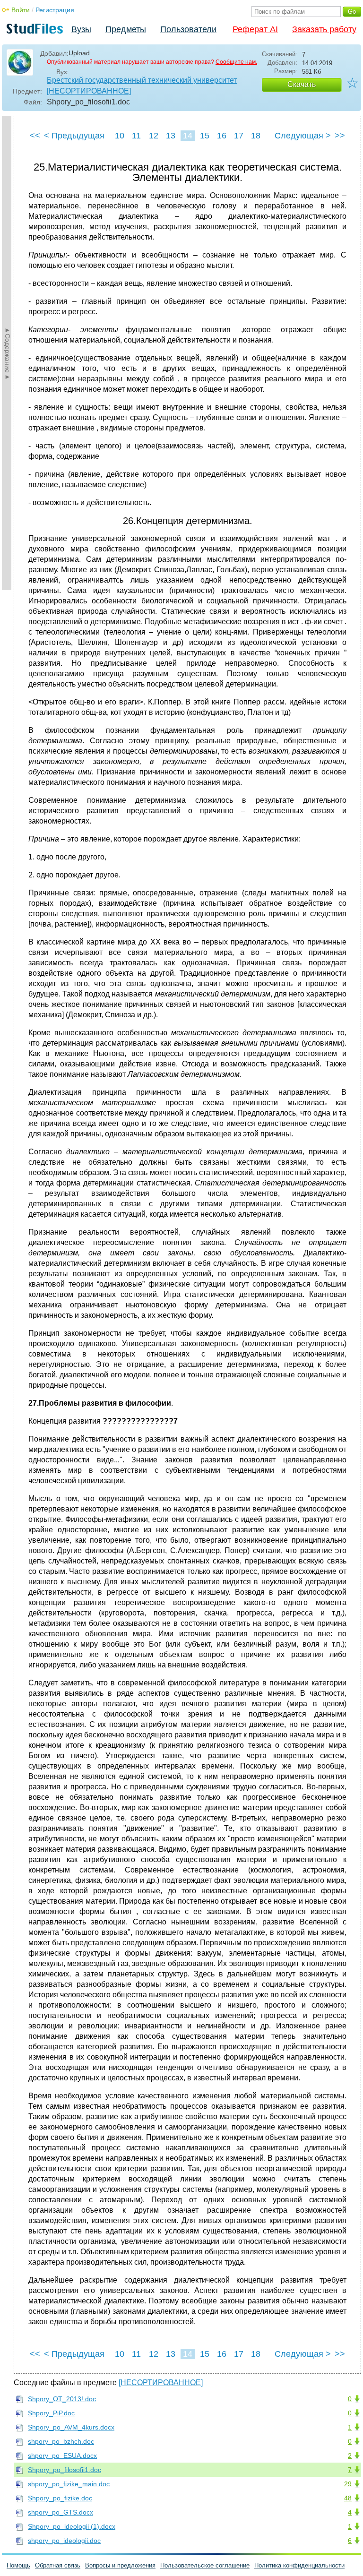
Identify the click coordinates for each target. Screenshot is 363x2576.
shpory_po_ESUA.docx (62, 2456)
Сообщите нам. (236, 62)
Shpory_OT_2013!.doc (62, 2399)
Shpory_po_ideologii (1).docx (72, 2526)
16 (222, 136)
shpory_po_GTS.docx (60, 2512)
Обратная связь (58, 2565)
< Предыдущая (74, 136)
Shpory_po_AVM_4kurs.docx (71, 2427)
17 (239, 136)
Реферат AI (255, 29)
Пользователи (188, 29)
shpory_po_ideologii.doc (64, 2541)
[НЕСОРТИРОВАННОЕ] (89, 91)
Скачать (302, 84)
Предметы (126, 29)
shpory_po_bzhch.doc (61, 2441)
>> (340, 136)
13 (171, 136)
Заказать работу (324, 29)
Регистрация (55, 10)
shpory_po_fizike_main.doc (69, 2484)
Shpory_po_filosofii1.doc (65, 2470)
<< (35, 136)
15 (205, 136)
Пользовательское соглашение (205, 2565)
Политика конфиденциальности (299, 2565)
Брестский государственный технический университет (142, 80)
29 (348, 2484)
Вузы (81, 29)
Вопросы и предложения (120, 2565)
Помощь (18, 2565)
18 (256, 136)
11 (136, 136)
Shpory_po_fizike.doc (60, 2498)
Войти (21, 10)
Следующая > (303, 136)
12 (154, 136)
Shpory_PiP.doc (51, 2413)
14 (188, 136)
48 (348, 2498)
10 (120, 136)
